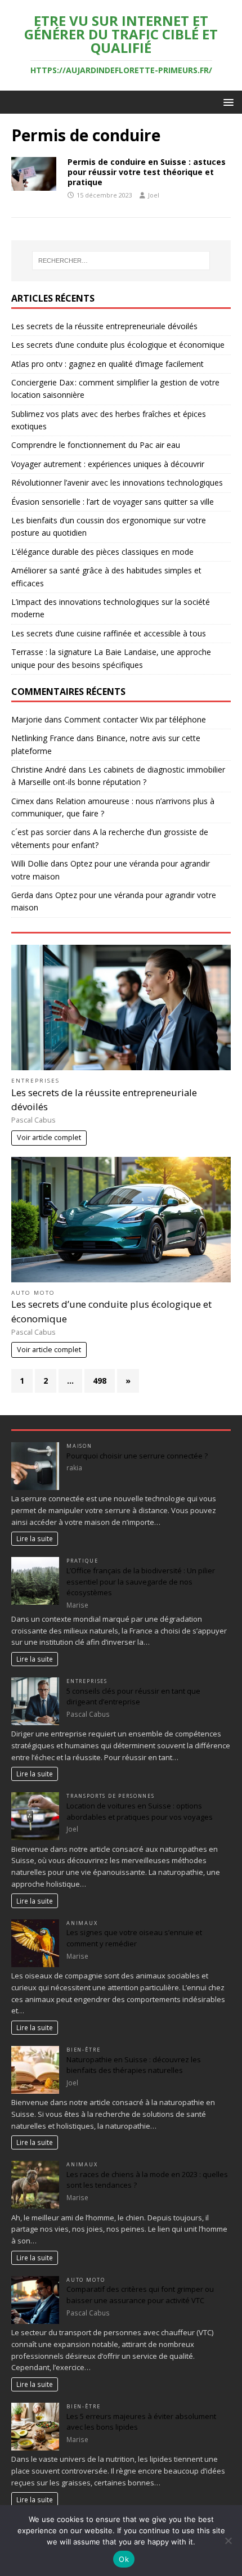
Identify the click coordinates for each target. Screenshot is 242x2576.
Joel (154, 195)
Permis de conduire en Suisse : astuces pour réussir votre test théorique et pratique (147, 172)
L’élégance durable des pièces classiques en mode (102, 552)
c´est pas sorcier (41, 832)
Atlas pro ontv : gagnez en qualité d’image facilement (107, 364)
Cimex (23, 801)
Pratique (82, 1561)
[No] (228, 2541)
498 (100, 1381)
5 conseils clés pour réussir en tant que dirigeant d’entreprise (133, 1697)
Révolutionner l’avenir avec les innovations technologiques (117, 483)
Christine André (39, 769)
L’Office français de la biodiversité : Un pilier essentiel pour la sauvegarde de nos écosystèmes (141, 1581)
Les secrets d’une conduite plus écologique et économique (118, 345)
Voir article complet (49, 1137)
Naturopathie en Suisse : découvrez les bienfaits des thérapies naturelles (134, 2065)
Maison (79, 1446)
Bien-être (83, 2050)
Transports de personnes (111, 1796)
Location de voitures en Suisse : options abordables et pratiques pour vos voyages (140, 1811)
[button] (227, 102)
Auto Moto (33, 1293)
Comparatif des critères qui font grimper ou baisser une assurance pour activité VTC (140, 2295)
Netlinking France (43, 738)
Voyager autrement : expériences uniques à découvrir (108, 464)
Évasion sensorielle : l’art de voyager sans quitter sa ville (113, 502)
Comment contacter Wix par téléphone (135, 719)
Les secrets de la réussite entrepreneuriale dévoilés (104, 326)
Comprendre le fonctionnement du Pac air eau (96, 445)
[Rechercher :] (121, 261)
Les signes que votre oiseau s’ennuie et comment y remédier (134, 1938)
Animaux (82, 1923)
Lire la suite (35, 1538)
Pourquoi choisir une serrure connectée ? (137, 1456)
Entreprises (35, 1081)
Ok (124, 2559)
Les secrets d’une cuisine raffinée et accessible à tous (109, 633)
